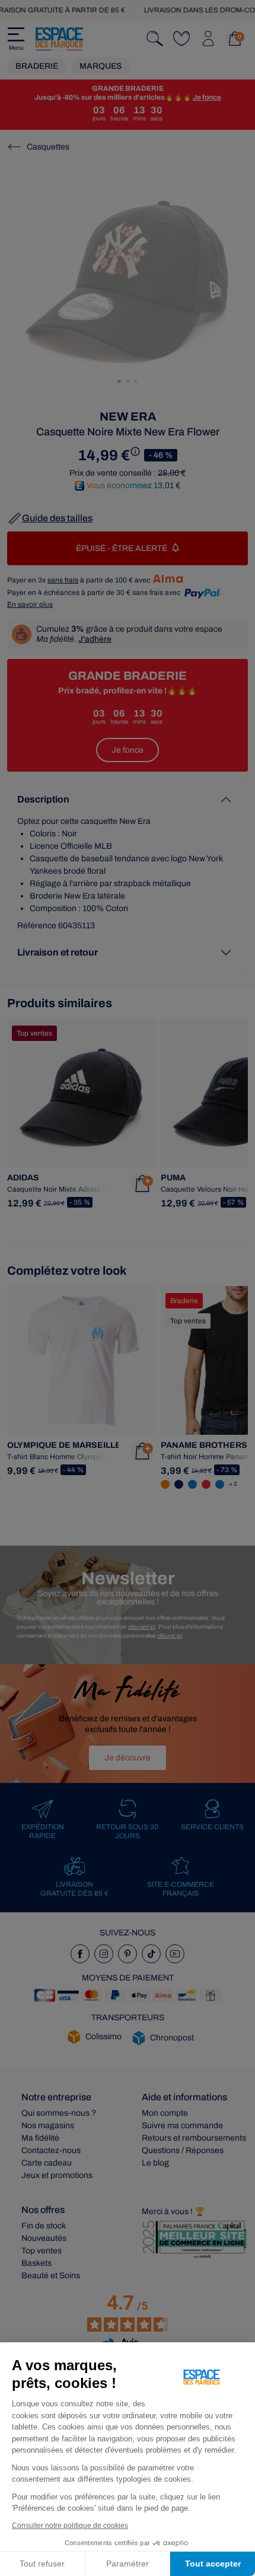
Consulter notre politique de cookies (70, 2526)
